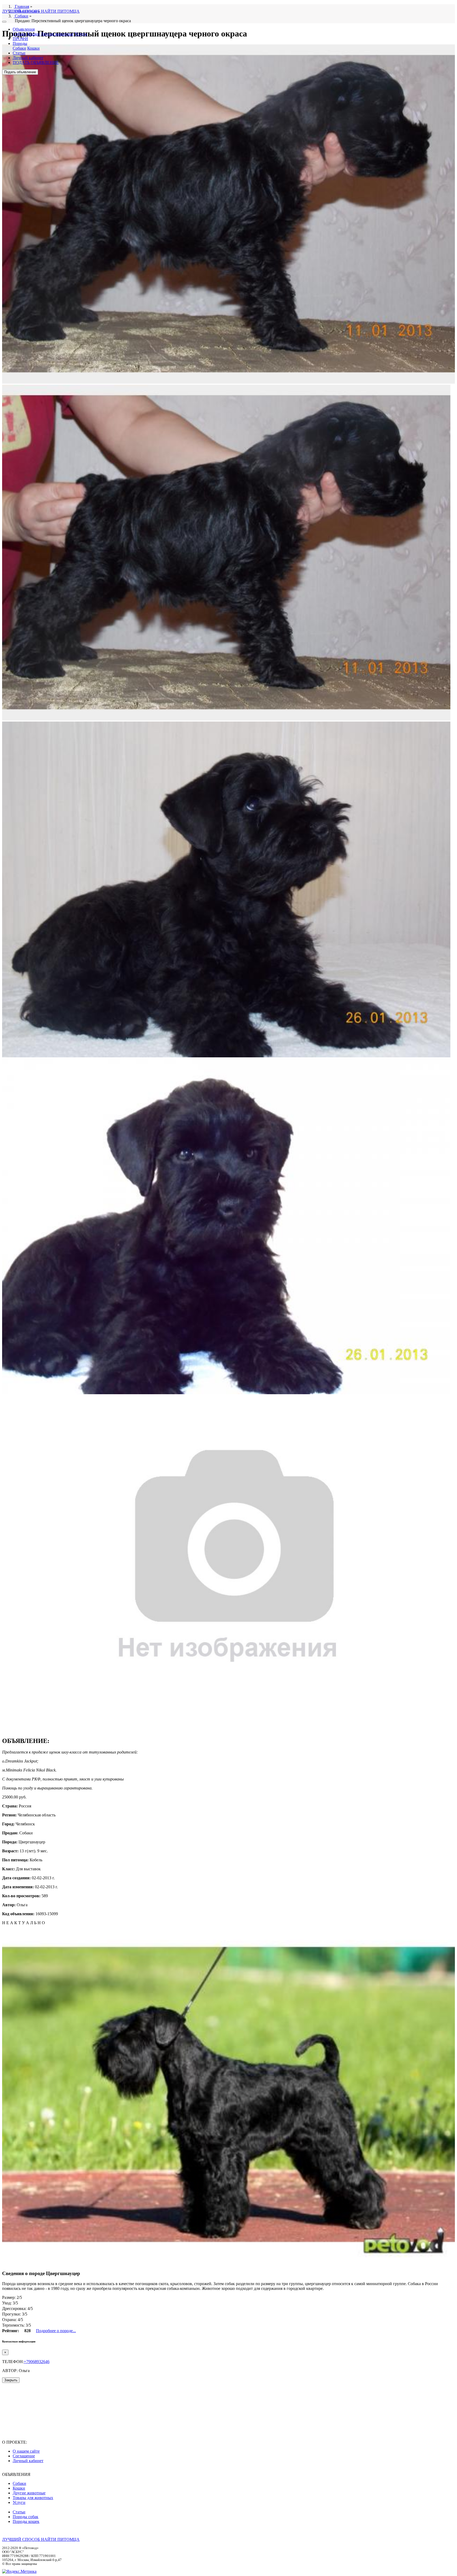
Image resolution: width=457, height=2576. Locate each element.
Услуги (81, 34)
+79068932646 (37, 2362)
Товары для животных (33, 2498)
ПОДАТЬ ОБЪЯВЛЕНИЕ (36, 62)
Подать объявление (20, 72)
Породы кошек (26, 2521)
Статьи (19, 53)
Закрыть (11, 2380)
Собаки (19, 34)
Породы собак (26, 2517)
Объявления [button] (24, 29)
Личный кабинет (28, 58)
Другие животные (57, 34)
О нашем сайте (26, 2451)
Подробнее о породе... (56, 2331)
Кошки (33, 34)
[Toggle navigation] (4, 22)
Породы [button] (20, 43)
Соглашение (24, 2456)
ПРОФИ (20, 39)
